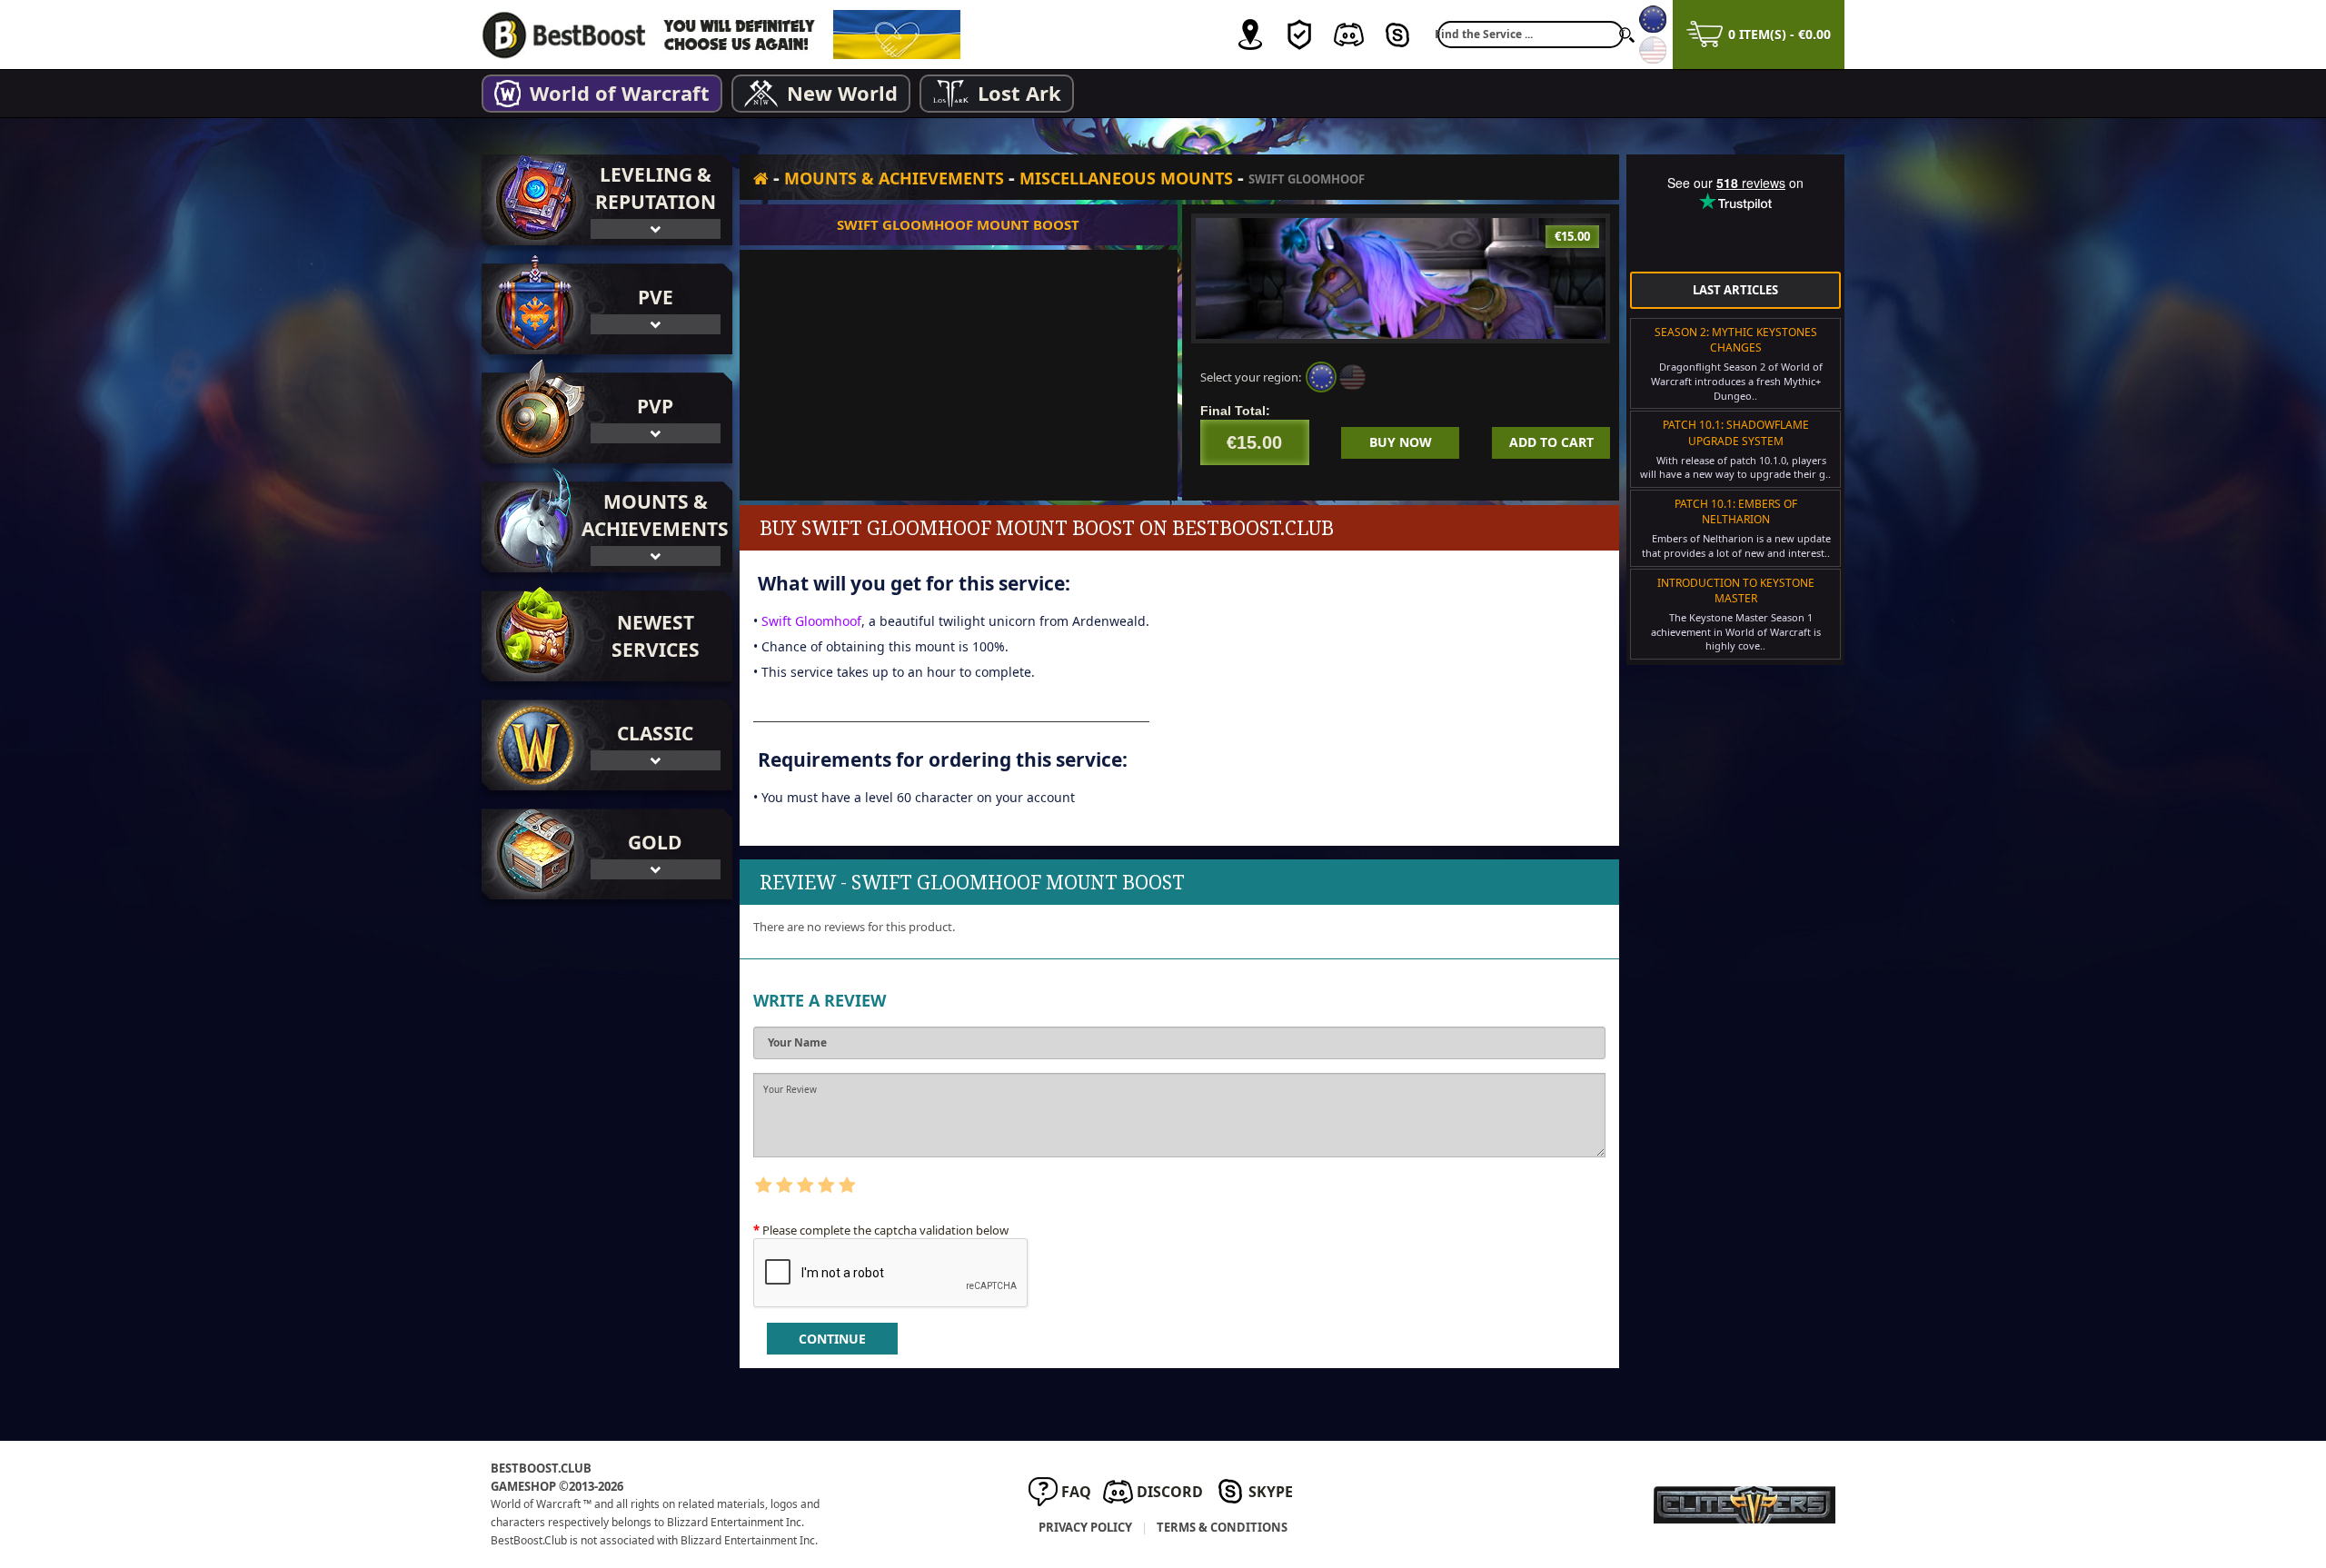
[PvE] (532, 309)
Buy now (1401, 442)
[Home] (761, 178)
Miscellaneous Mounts (1126, 178)
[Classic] (532, 745)
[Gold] (532, 854)
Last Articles (1735, 290)
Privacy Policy (1085, 1527)
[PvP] (532, 418)
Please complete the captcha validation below (885, 1230)
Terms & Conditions (1222, 1527)
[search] (1626, 35)
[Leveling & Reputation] (532, 200)
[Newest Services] (607, 636)
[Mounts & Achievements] (532, 527)
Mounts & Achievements (894, 178)
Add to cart (1551, 442)
